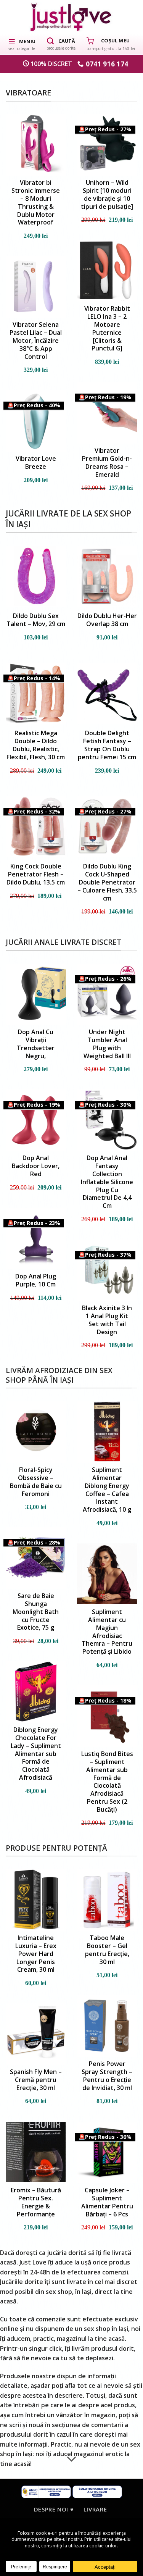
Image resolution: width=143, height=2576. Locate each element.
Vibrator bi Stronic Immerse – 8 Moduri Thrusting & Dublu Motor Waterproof (36, 203)
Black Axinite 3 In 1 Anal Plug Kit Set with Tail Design (107, 1320)
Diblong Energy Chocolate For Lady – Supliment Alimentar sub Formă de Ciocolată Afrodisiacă (36, 1754)
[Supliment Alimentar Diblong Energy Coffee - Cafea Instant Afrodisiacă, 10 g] (107, 1432)
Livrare (95, 2509)
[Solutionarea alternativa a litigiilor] (46, 2491)
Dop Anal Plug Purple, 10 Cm (36, 1280)
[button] (22, 44)
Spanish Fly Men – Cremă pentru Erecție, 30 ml (36, 2080)
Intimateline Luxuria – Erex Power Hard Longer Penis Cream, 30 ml (36, 1954)
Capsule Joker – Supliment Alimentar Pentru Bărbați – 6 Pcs (107, 2202)
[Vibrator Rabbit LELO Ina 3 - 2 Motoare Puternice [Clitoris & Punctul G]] (107, 270)
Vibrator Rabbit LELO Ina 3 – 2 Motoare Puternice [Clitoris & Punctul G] (107, 328)
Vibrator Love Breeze (36, 463)
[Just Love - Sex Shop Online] (71, 17)
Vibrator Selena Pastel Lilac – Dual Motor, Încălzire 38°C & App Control (36, 341)
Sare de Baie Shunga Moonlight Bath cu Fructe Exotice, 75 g (36, 1612)
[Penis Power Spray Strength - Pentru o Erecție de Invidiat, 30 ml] (107, 2026)
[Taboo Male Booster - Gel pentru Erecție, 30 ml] (107, 1900)
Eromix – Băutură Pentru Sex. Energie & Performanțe (36, 2202)
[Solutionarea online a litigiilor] (97, 2491)
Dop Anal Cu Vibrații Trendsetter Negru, (36, 1044)
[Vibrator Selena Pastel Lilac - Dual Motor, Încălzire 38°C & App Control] (36, 286)
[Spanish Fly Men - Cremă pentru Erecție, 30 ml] (36, 2034)
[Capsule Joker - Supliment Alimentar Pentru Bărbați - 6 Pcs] (107, 2152)
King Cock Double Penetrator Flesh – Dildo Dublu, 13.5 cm (36, 874)
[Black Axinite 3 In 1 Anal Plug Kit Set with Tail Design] (107, 1270)
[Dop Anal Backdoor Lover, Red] (36, 1120)
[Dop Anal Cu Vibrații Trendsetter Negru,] (36, 994)
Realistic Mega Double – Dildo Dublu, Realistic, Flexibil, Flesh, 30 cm (36, 745)
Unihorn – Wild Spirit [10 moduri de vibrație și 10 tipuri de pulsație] (107, 194)
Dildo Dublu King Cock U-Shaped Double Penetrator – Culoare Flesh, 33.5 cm (107, 882)
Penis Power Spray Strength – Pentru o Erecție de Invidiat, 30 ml (107, 2076)
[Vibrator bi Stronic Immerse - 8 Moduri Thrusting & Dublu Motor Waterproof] (36, 144)
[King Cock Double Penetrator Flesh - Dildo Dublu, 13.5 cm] (36, 826)
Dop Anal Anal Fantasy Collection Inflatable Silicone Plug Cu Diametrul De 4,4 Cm (107, 1182)
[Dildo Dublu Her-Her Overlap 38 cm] (107, 576)
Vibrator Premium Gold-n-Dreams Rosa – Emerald (107, 462)
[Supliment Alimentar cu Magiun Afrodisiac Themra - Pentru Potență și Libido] (107, 1574)
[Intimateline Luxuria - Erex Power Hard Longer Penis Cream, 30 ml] (36, 1900)
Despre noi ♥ (54, 2509)
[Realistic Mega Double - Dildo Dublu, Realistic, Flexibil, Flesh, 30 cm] (36, 693)
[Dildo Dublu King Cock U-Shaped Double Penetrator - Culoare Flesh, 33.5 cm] (107, 826)
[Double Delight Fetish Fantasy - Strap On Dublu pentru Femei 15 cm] (107, 693)
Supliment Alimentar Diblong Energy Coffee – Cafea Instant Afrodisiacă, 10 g (107, 1490)
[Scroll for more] (72, 2460)
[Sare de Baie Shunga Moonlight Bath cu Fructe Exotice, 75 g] (36, 1558)
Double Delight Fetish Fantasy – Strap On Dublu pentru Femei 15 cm (107, 745)
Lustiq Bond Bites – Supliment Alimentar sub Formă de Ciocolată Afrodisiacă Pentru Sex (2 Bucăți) (107, 1782)
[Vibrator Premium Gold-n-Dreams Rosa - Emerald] (107, 412)
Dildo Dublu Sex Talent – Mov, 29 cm (36, 620)
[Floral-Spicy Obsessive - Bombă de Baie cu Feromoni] (36, 1432)
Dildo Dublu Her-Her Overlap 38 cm (107, 620)
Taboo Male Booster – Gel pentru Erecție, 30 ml (107, 1950)
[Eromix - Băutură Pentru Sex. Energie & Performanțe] (36, 2152)
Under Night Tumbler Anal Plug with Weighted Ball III (107, 1044)
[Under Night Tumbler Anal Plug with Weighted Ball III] (107, 994)
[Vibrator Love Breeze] (36, 420)
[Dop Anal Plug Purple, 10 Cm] (36, 1238)
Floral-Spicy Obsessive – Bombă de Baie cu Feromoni (36, 1482)
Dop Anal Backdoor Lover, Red (36, 1166)
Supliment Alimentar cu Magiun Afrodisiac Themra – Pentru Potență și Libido (107, 1632)
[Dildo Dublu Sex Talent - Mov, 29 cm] (36, 576)
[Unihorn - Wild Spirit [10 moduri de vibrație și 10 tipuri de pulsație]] (107, 144)
